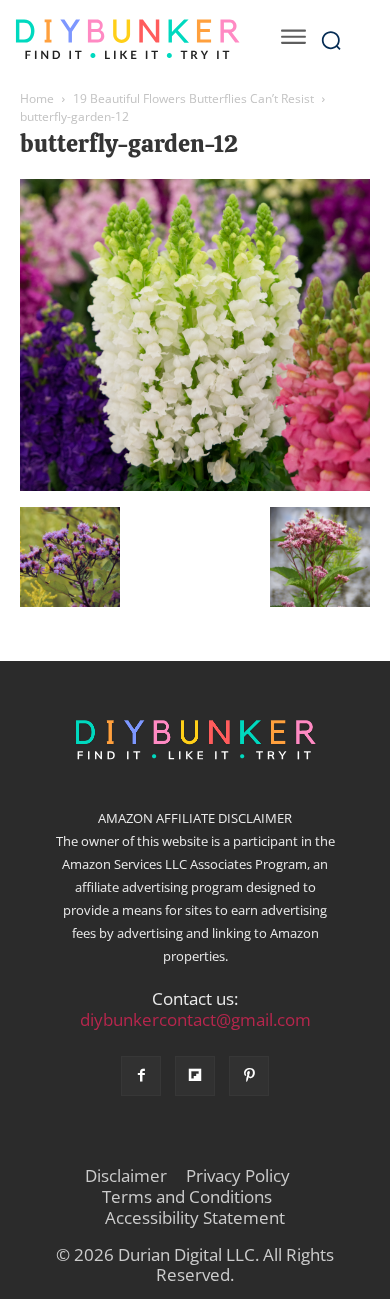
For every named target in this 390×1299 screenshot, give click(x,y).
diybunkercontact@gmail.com (195, 1019)
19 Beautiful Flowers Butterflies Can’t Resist (193, 98)
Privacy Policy (238, 1176)
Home (37, 98)
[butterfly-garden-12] (195, 486)
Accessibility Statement (195, 1218)
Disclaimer (126, 1176)
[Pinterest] (249, 1076)
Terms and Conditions (187, 1197)
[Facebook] (141, 1076)
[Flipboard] (195, 1076)
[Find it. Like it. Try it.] (127, 39)
